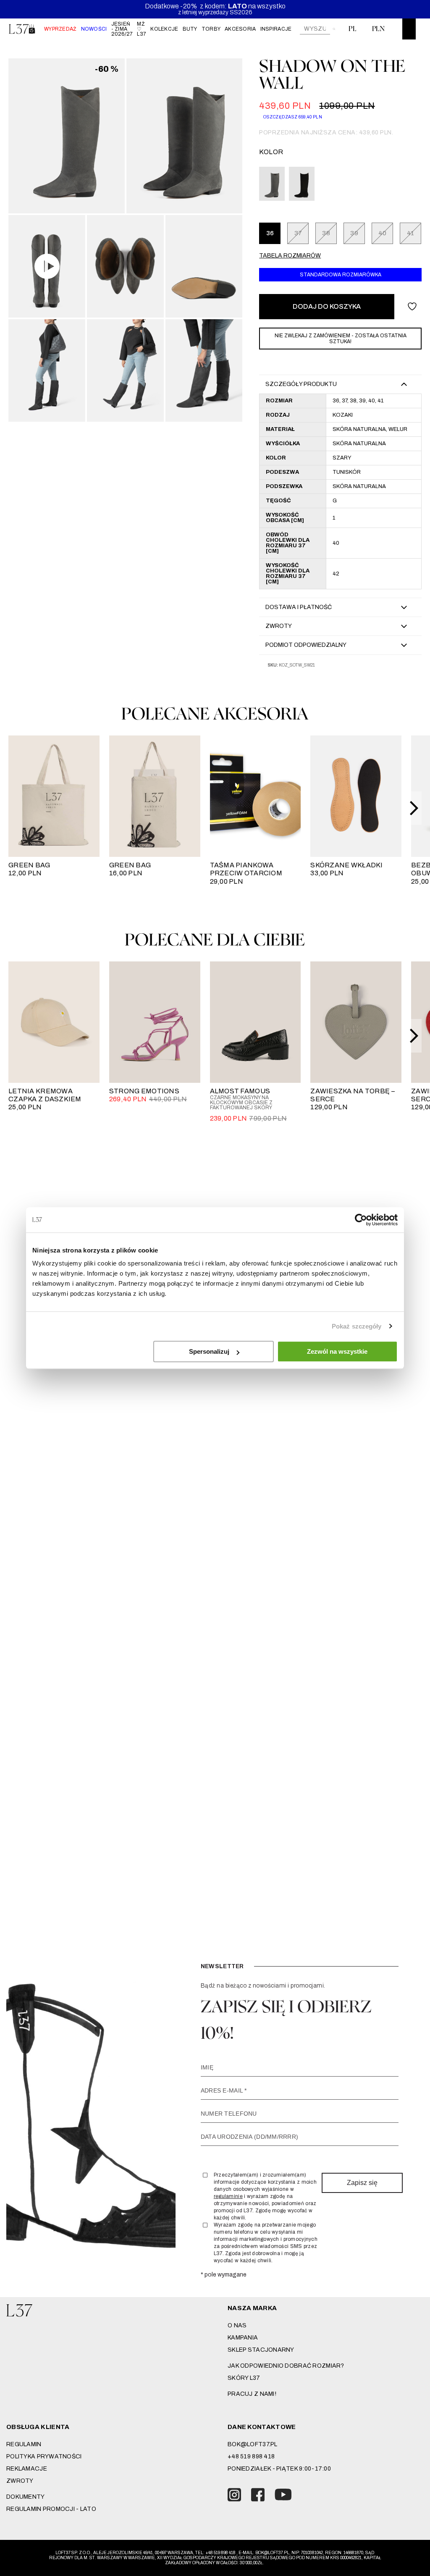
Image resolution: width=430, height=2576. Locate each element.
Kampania (243, 2338)
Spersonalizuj (209, 1351)
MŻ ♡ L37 (142, 29)
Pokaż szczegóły (357, 1326)
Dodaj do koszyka (327, 306)
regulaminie (228, 2196)
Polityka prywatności (44, 2457)
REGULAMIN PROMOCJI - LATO (51, 2509)
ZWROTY (20, 2481)
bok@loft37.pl (253, 2444)
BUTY (190, 29)
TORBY (211, 29)
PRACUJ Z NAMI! (252, 2394)
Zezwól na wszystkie (337, 1351)
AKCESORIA (240, 29)
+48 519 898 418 (251, 2457)
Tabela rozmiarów (290, 256)
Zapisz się (362, 2183)
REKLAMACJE (27, 2469)
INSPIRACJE (276, 29)
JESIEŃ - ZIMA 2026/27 (122, 29)
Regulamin (24, 2444)
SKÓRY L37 (244, 2378)
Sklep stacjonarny (261, 2350)
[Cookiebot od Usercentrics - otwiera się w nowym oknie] (361, 1220)
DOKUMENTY (26, 2497)
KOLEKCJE (164, 29)
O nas (237, 2325)
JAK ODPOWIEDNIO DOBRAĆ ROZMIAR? (286, 2366)
